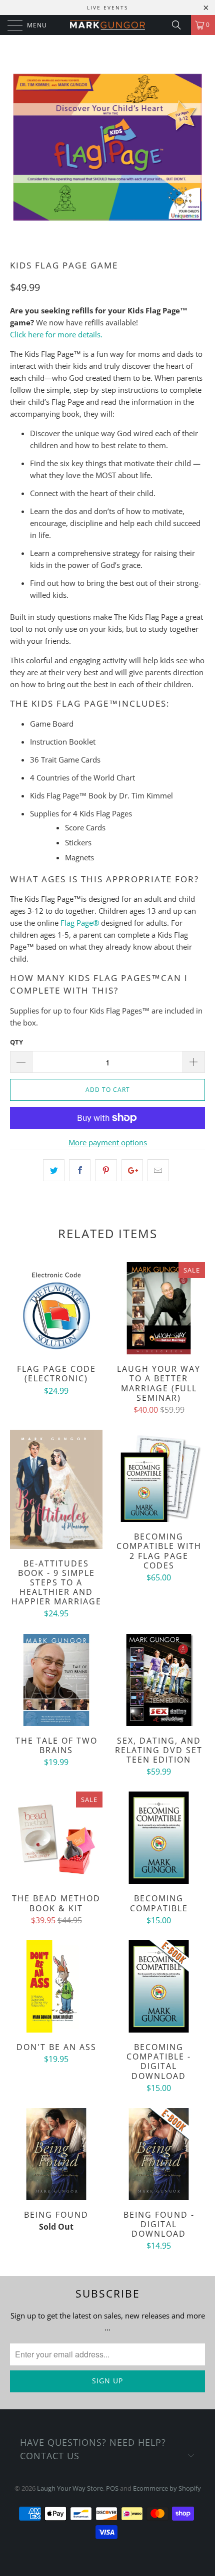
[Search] (180, 25)
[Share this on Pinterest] (106, 1170)
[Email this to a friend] (158, 1170)
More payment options (108, 1142)
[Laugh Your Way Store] (108, 25)
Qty (16, 1042)
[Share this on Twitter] (54, 1170)
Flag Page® (80, 923)
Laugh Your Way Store (70, 2488)
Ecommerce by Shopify (167, 2488)
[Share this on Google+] (132, 1170)
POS (112, 2488)
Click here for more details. (56, 334)
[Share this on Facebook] (80, 1170)
